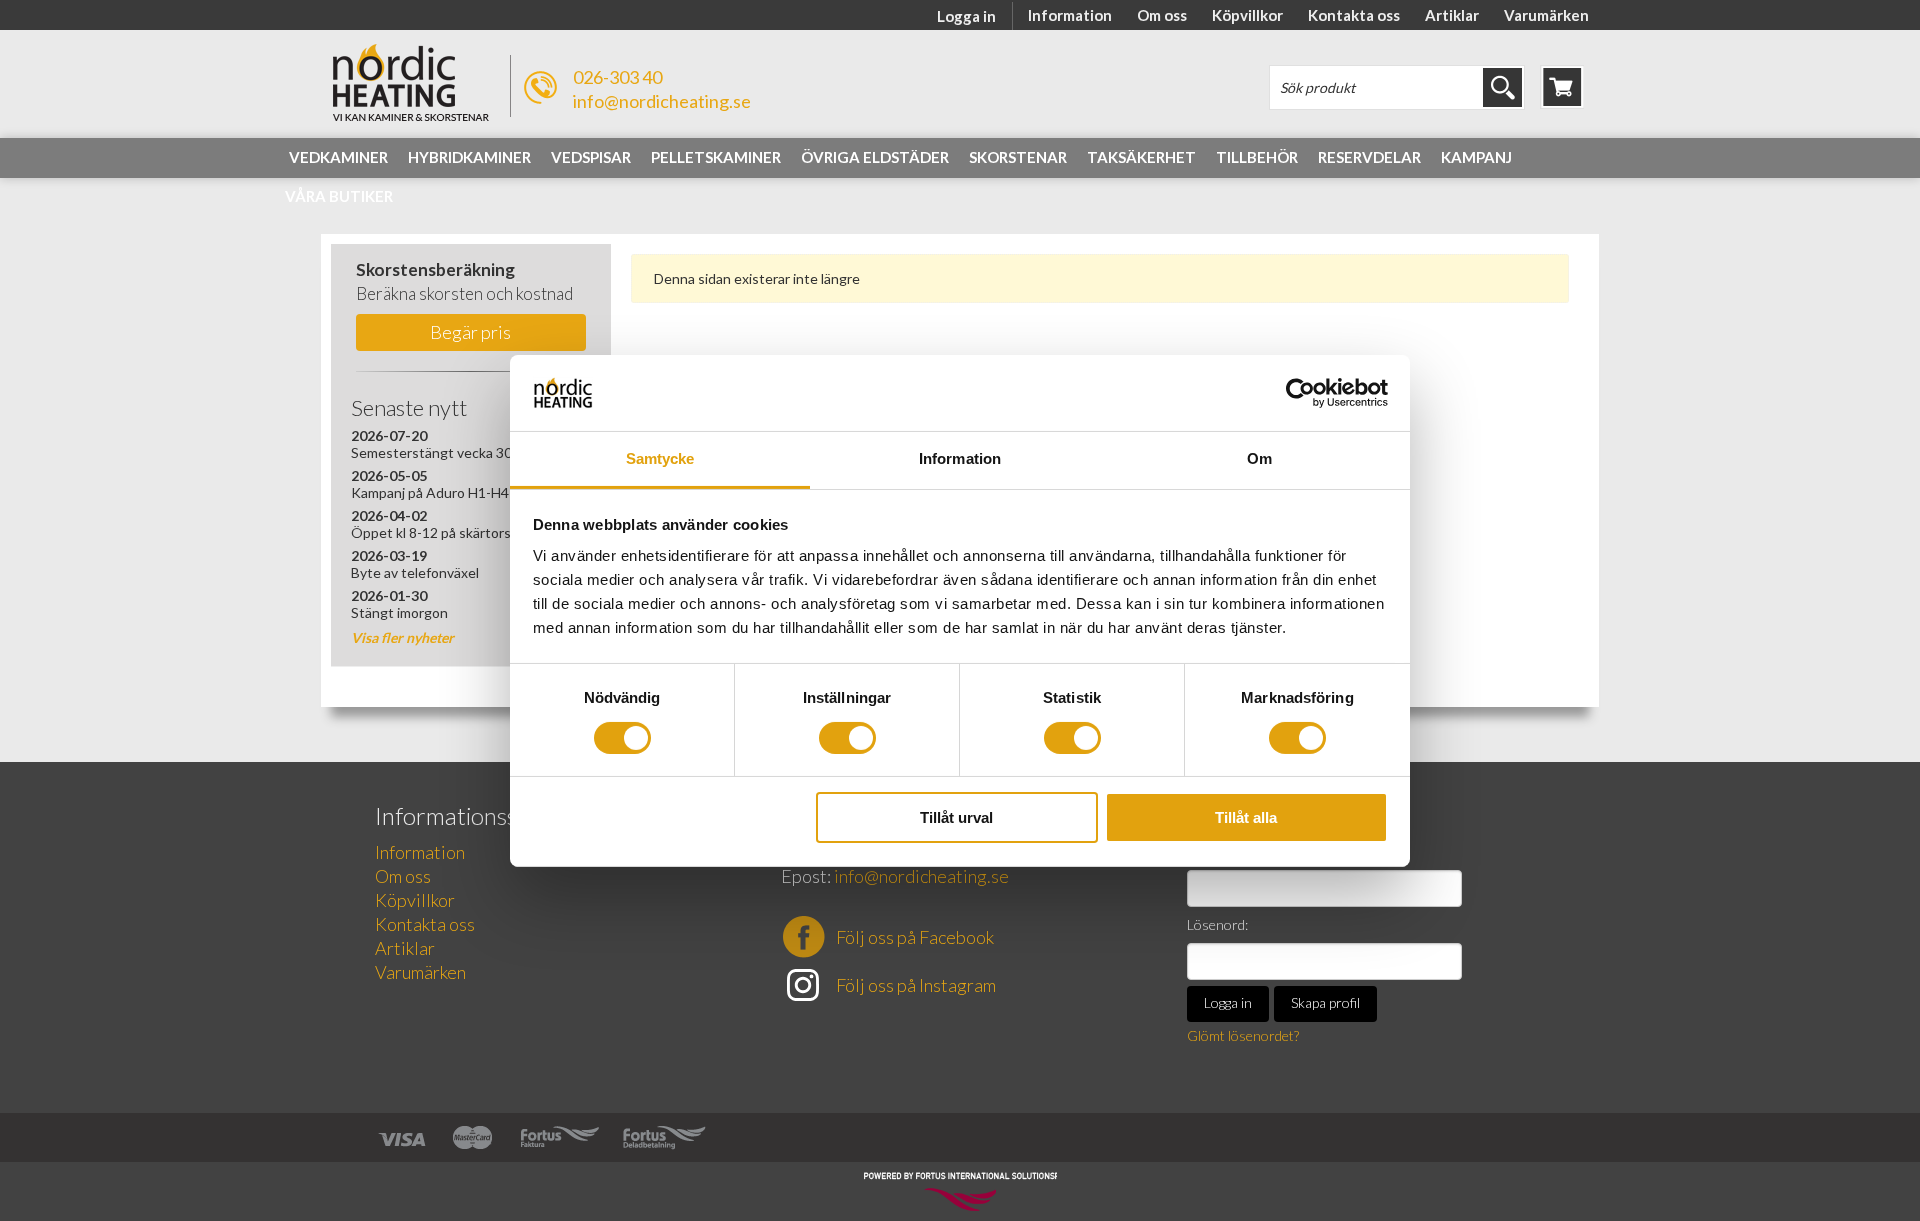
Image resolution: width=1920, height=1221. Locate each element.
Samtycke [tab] (660, 458)
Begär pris (470, 332)
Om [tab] (1259, 458)
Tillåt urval (956, 817)
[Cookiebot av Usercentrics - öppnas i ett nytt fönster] (1300, 393)
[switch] (847, 738)
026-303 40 (617, 77)
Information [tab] (960, 458)
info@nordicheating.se (662, 101)
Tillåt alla (1246, 817)
